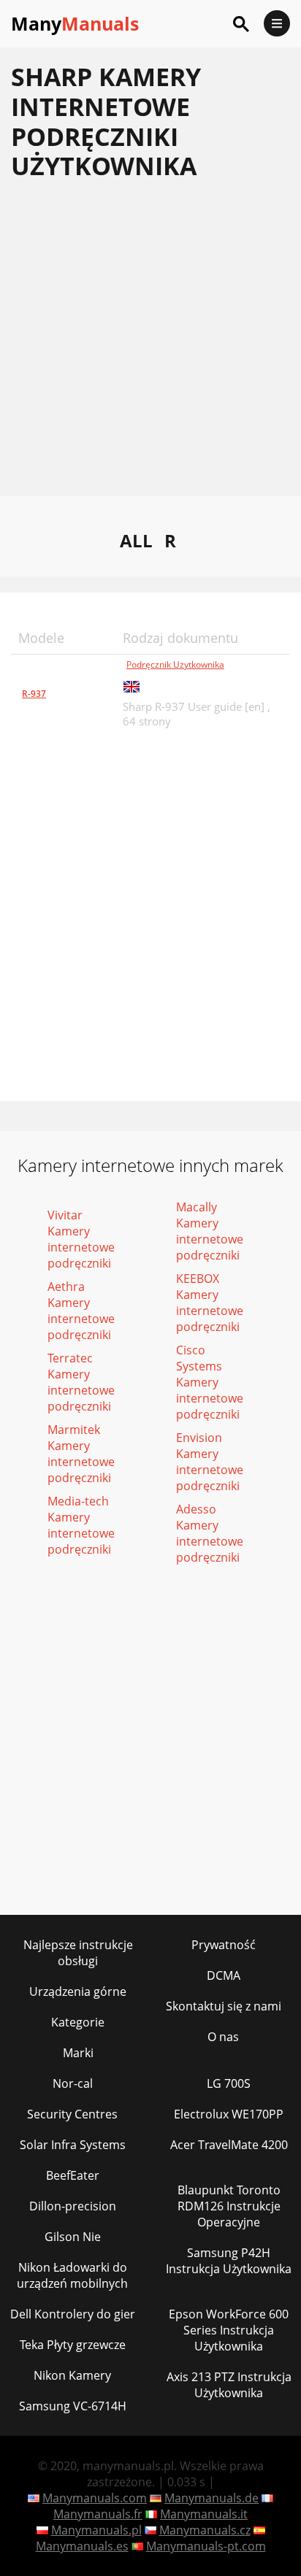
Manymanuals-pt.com (206, 2546)
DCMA (224, 1975)
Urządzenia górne (78, 1991)
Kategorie (78, 2022)
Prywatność (224, 1945)
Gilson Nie (73, 2237)
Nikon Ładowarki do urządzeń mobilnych (72, 2275)
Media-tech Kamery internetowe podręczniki (81, 1525)
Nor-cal (73, 2083)
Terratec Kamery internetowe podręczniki (81, 1382)
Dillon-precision (73, 2206)
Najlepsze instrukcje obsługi (78, 1953)
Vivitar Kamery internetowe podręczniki (81, 1239)
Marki (78, 2053)
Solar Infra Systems (73, 2145)
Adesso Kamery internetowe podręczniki (210, 1533)
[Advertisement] (150, 346)
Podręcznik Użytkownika (175, 664)
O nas (223, 2037)
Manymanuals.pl (96, 2530)
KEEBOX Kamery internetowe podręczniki (210, 1303)
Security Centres (72, 2114)
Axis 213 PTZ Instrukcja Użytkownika (229, 2385)
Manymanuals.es (82, 2546)
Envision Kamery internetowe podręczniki (210, 1462)
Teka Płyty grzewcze (73, 2345)
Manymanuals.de (212, 2498)
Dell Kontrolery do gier (73, 2314)
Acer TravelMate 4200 (229, 2145)
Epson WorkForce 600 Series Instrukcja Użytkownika (229, 2330)
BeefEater (73, 2175)
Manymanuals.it (204, 2514)
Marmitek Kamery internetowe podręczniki (81, 1454)
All (136, 540)
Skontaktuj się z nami (224, 2006)
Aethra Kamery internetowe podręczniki (81, 1311)
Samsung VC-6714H (73, 2406)
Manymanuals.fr (98, 2514)
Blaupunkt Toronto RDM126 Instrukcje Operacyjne (229, 2206)
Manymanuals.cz (205, 2530)
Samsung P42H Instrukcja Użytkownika (229, 2261)
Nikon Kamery (72, 2375)
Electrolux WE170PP (229, 2114)
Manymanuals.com (95, 2498)
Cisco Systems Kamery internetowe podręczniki (210, 1382)
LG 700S (229, 2083)
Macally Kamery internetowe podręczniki (210, 1231)
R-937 (34, 694)
